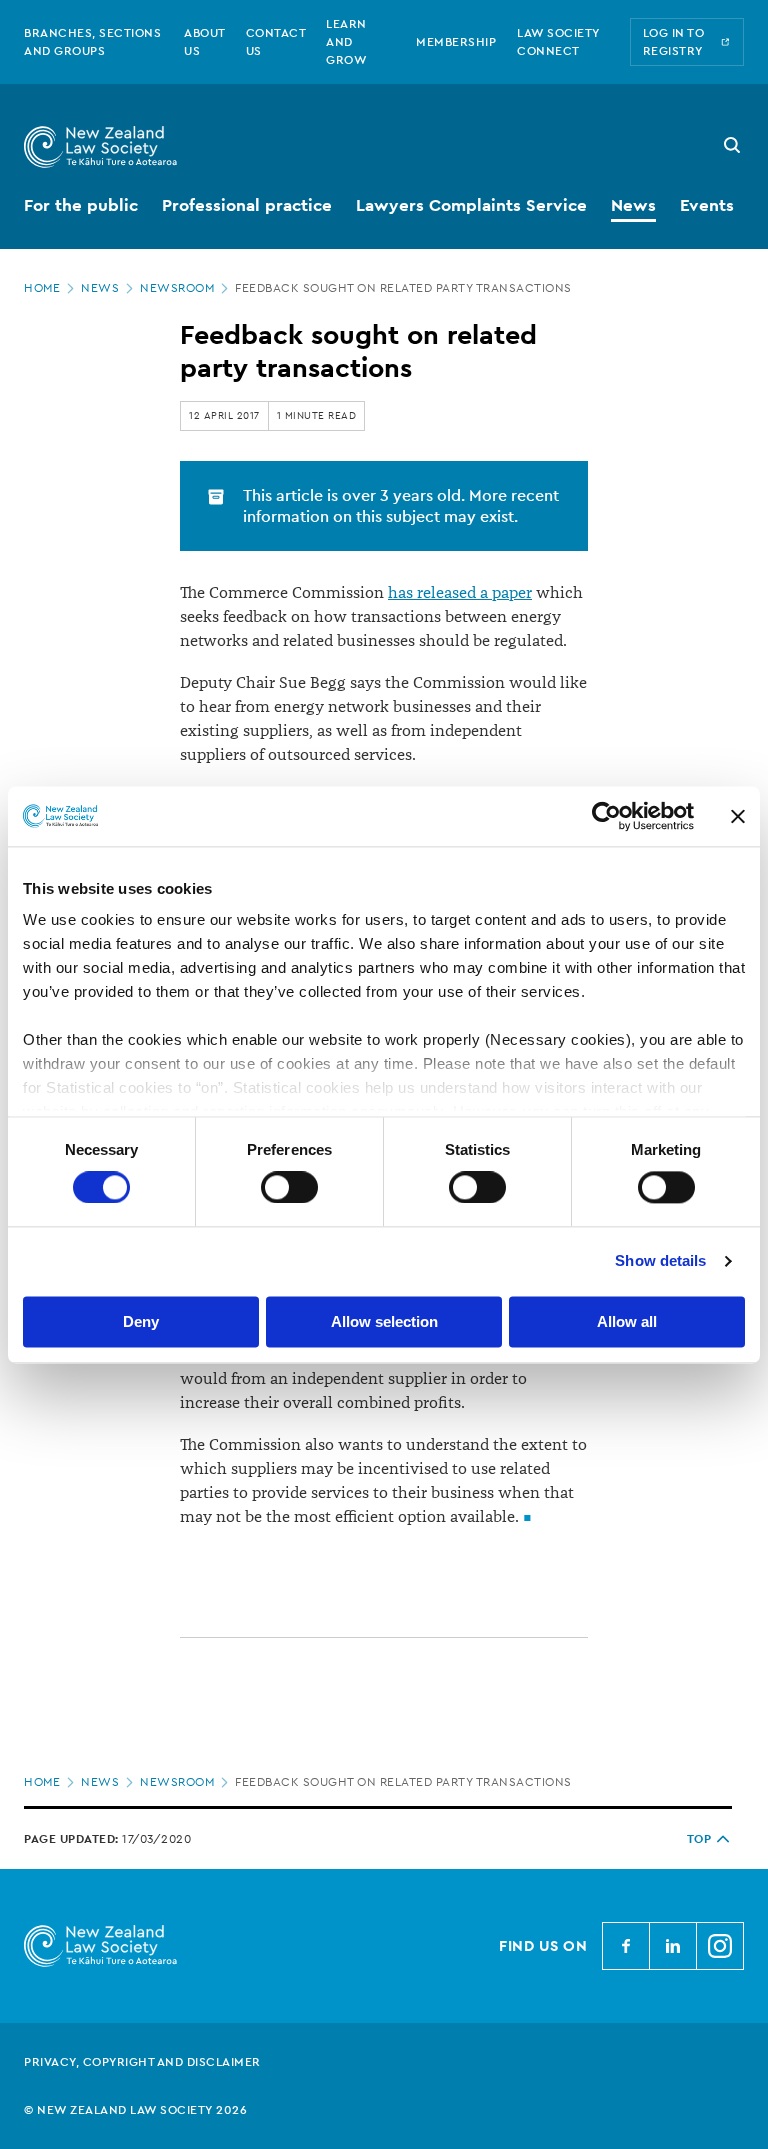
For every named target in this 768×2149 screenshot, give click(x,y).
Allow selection (384, 1321)
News (100, 288)
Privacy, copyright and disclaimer (142, 2062)
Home (42, 288)
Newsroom (177, 288)
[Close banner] (738, 816)
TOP (699, 1839)
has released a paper (460, 593)
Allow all (627, 1321)
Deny (141, 1321)
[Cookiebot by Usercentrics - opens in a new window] (606, 816)
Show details (660, 1261)
